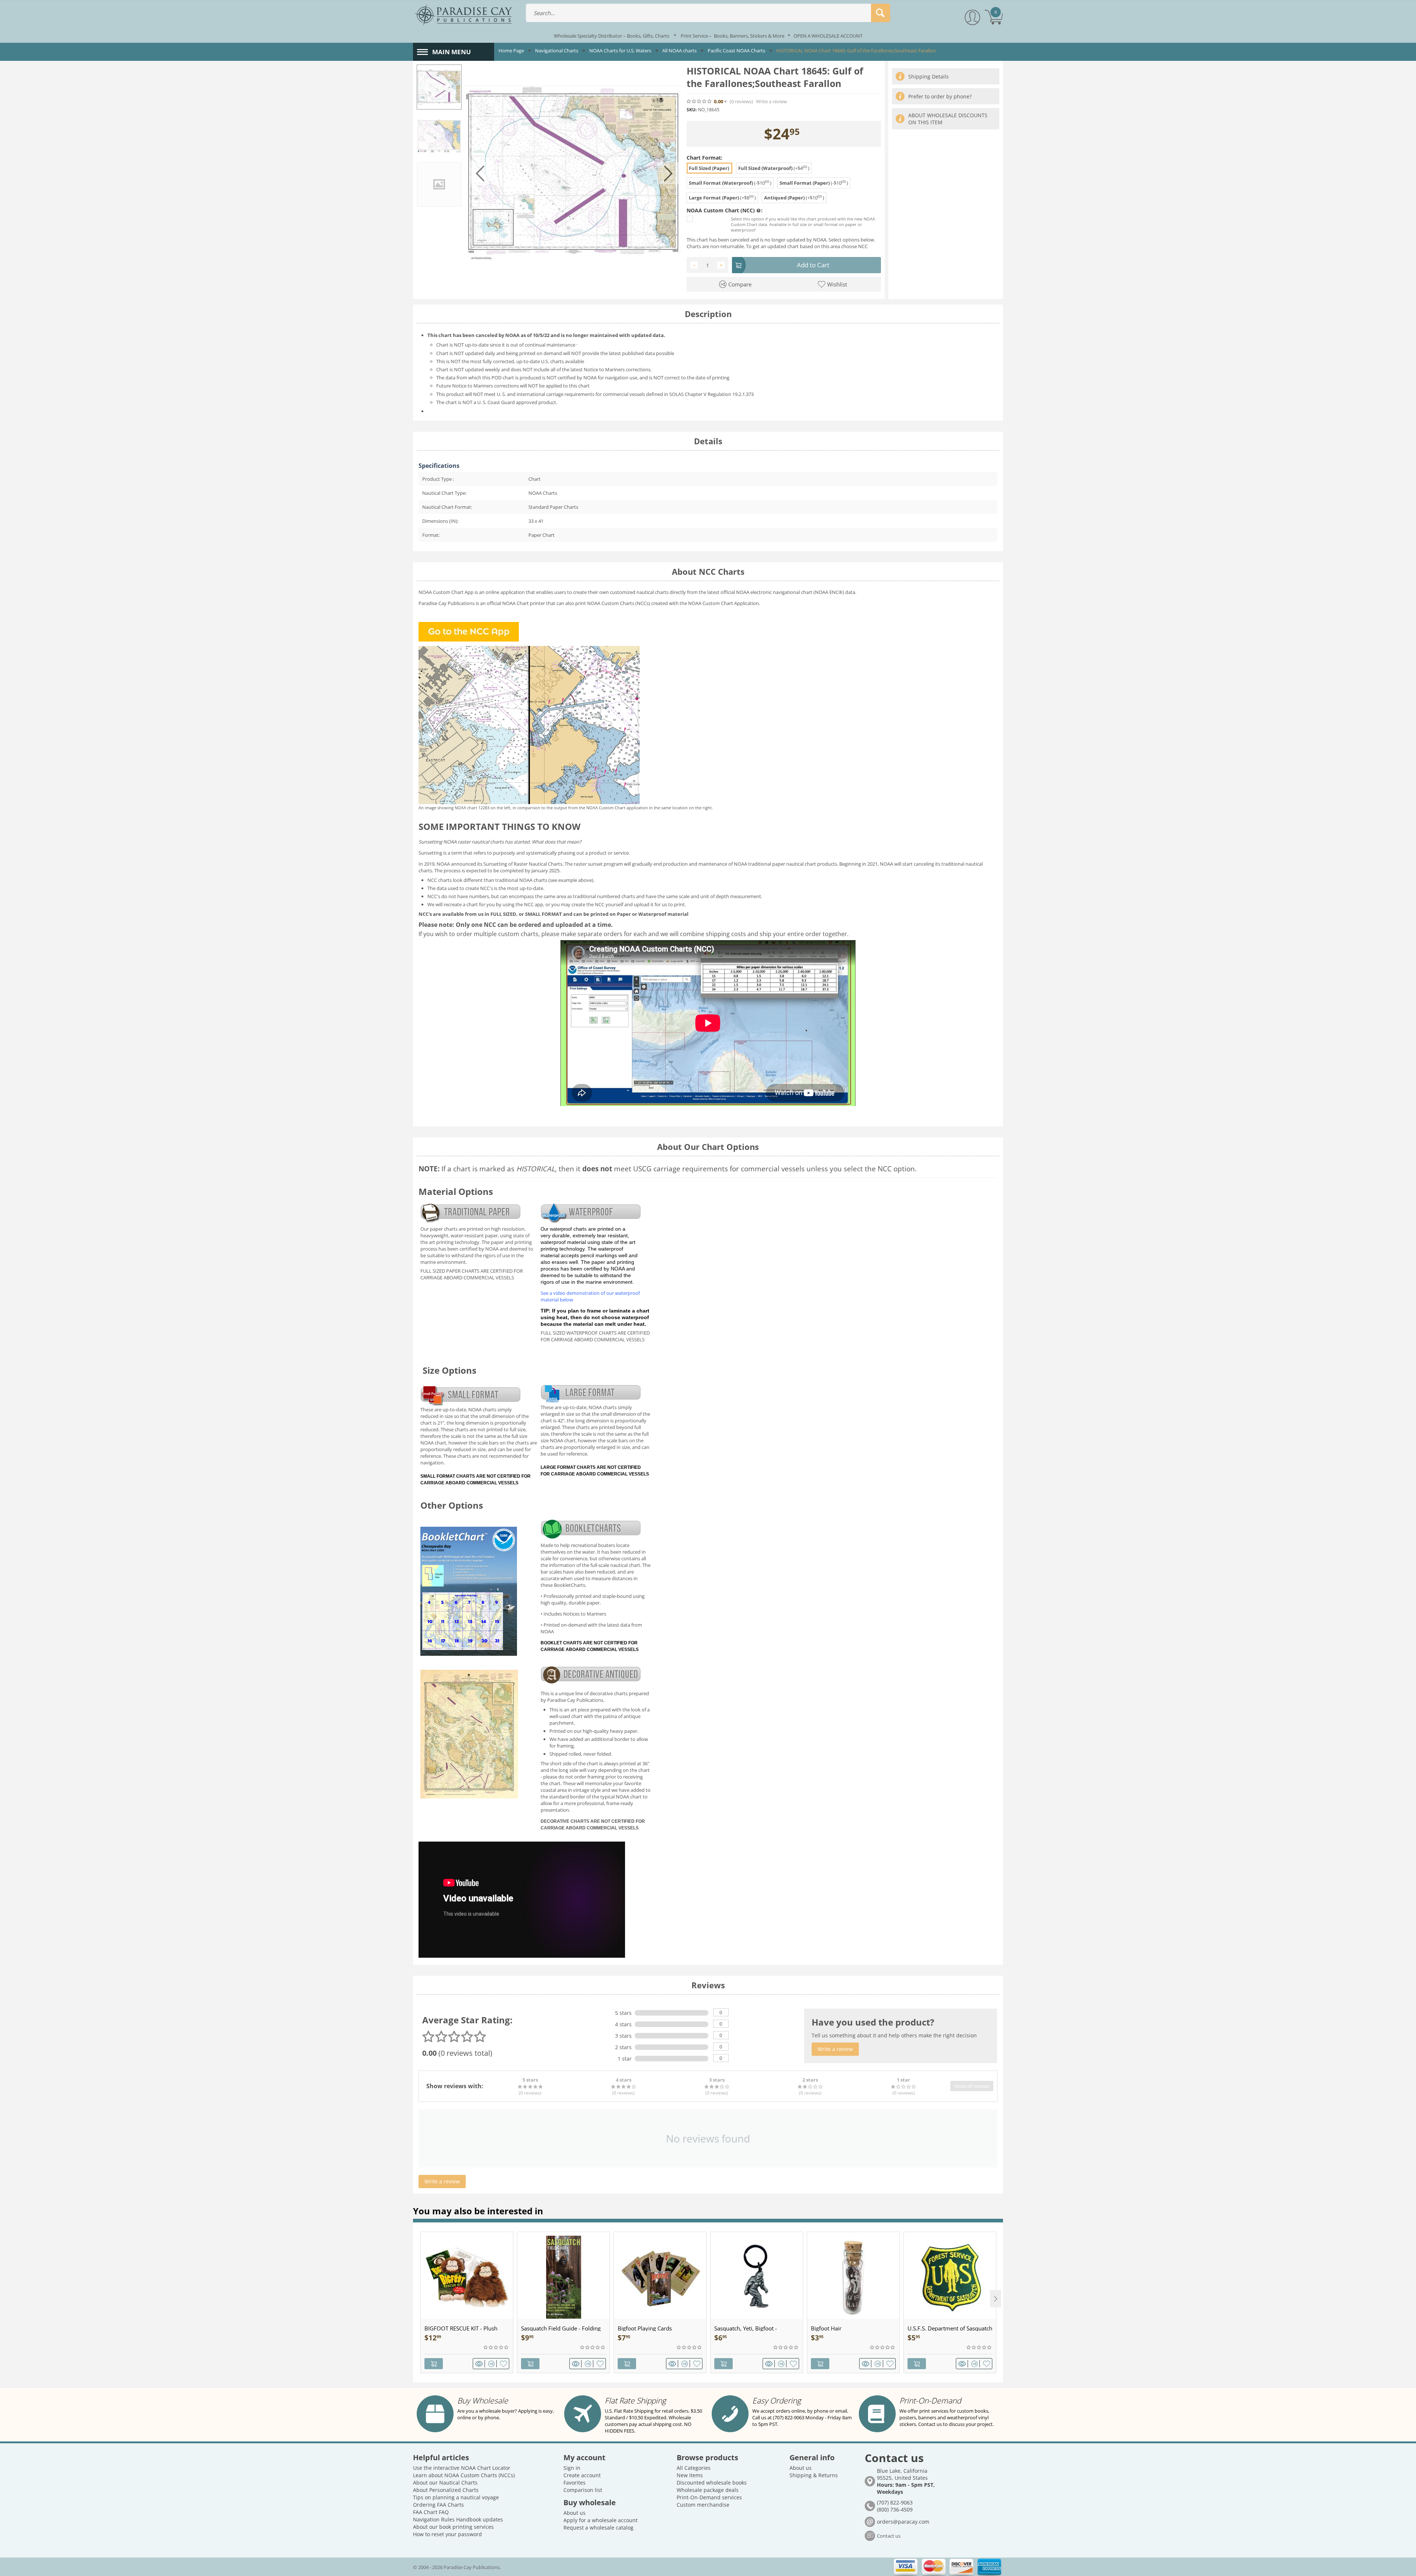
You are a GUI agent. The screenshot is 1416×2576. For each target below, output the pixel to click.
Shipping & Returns (814, 2475)
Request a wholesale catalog (598, 2528)
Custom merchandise (703, 2505)
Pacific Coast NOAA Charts (736, 51)
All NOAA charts (679, 51)
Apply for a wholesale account (601, 2520)
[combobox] (708, 13)
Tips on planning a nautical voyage (456, 2497)
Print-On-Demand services (709, 2497)
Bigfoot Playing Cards (645, 2328)
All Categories (694, 2468)
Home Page (511, 51)
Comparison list (583, 2490)
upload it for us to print (659, 904)
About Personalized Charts (446, 2490)
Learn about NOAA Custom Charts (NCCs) (464, 2475)
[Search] (881, 13)
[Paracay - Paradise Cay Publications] (463, 14)
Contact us (889, 2536)
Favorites (575, 2483)
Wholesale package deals (708, 2490)
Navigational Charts (557, 51)
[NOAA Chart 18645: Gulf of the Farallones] (574, 173)
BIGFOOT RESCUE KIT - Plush (461, 2328)
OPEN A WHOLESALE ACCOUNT (828, 36)
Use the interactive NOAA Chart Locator (462, 2468)
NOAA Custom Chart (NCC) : (725, 210)
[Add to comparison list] (492, 2364)
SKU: (692, 110)
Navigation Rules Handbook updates (458, 2519)
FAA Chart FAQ (431, 2512)
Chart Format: (704, 158)
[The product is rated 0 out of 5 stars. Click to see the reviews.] (700, 101)
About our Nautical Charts (445, 2483)
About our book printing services (453, 2527)
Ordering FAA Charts (438, 2505)
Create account (582, 2475)
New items (690, 2475)
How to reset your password (447, 2534)
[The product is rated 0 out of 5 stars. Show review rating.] (496, 2347)
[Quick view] (480, 2364)
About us (575, 2513)
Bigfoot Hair (826, 2328)
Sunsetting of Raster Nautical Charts (523, 864)
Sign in (572, 2468)
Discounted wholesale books (712, 2483)
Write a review (771, 102)
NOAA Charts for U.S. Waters (620, 51)
